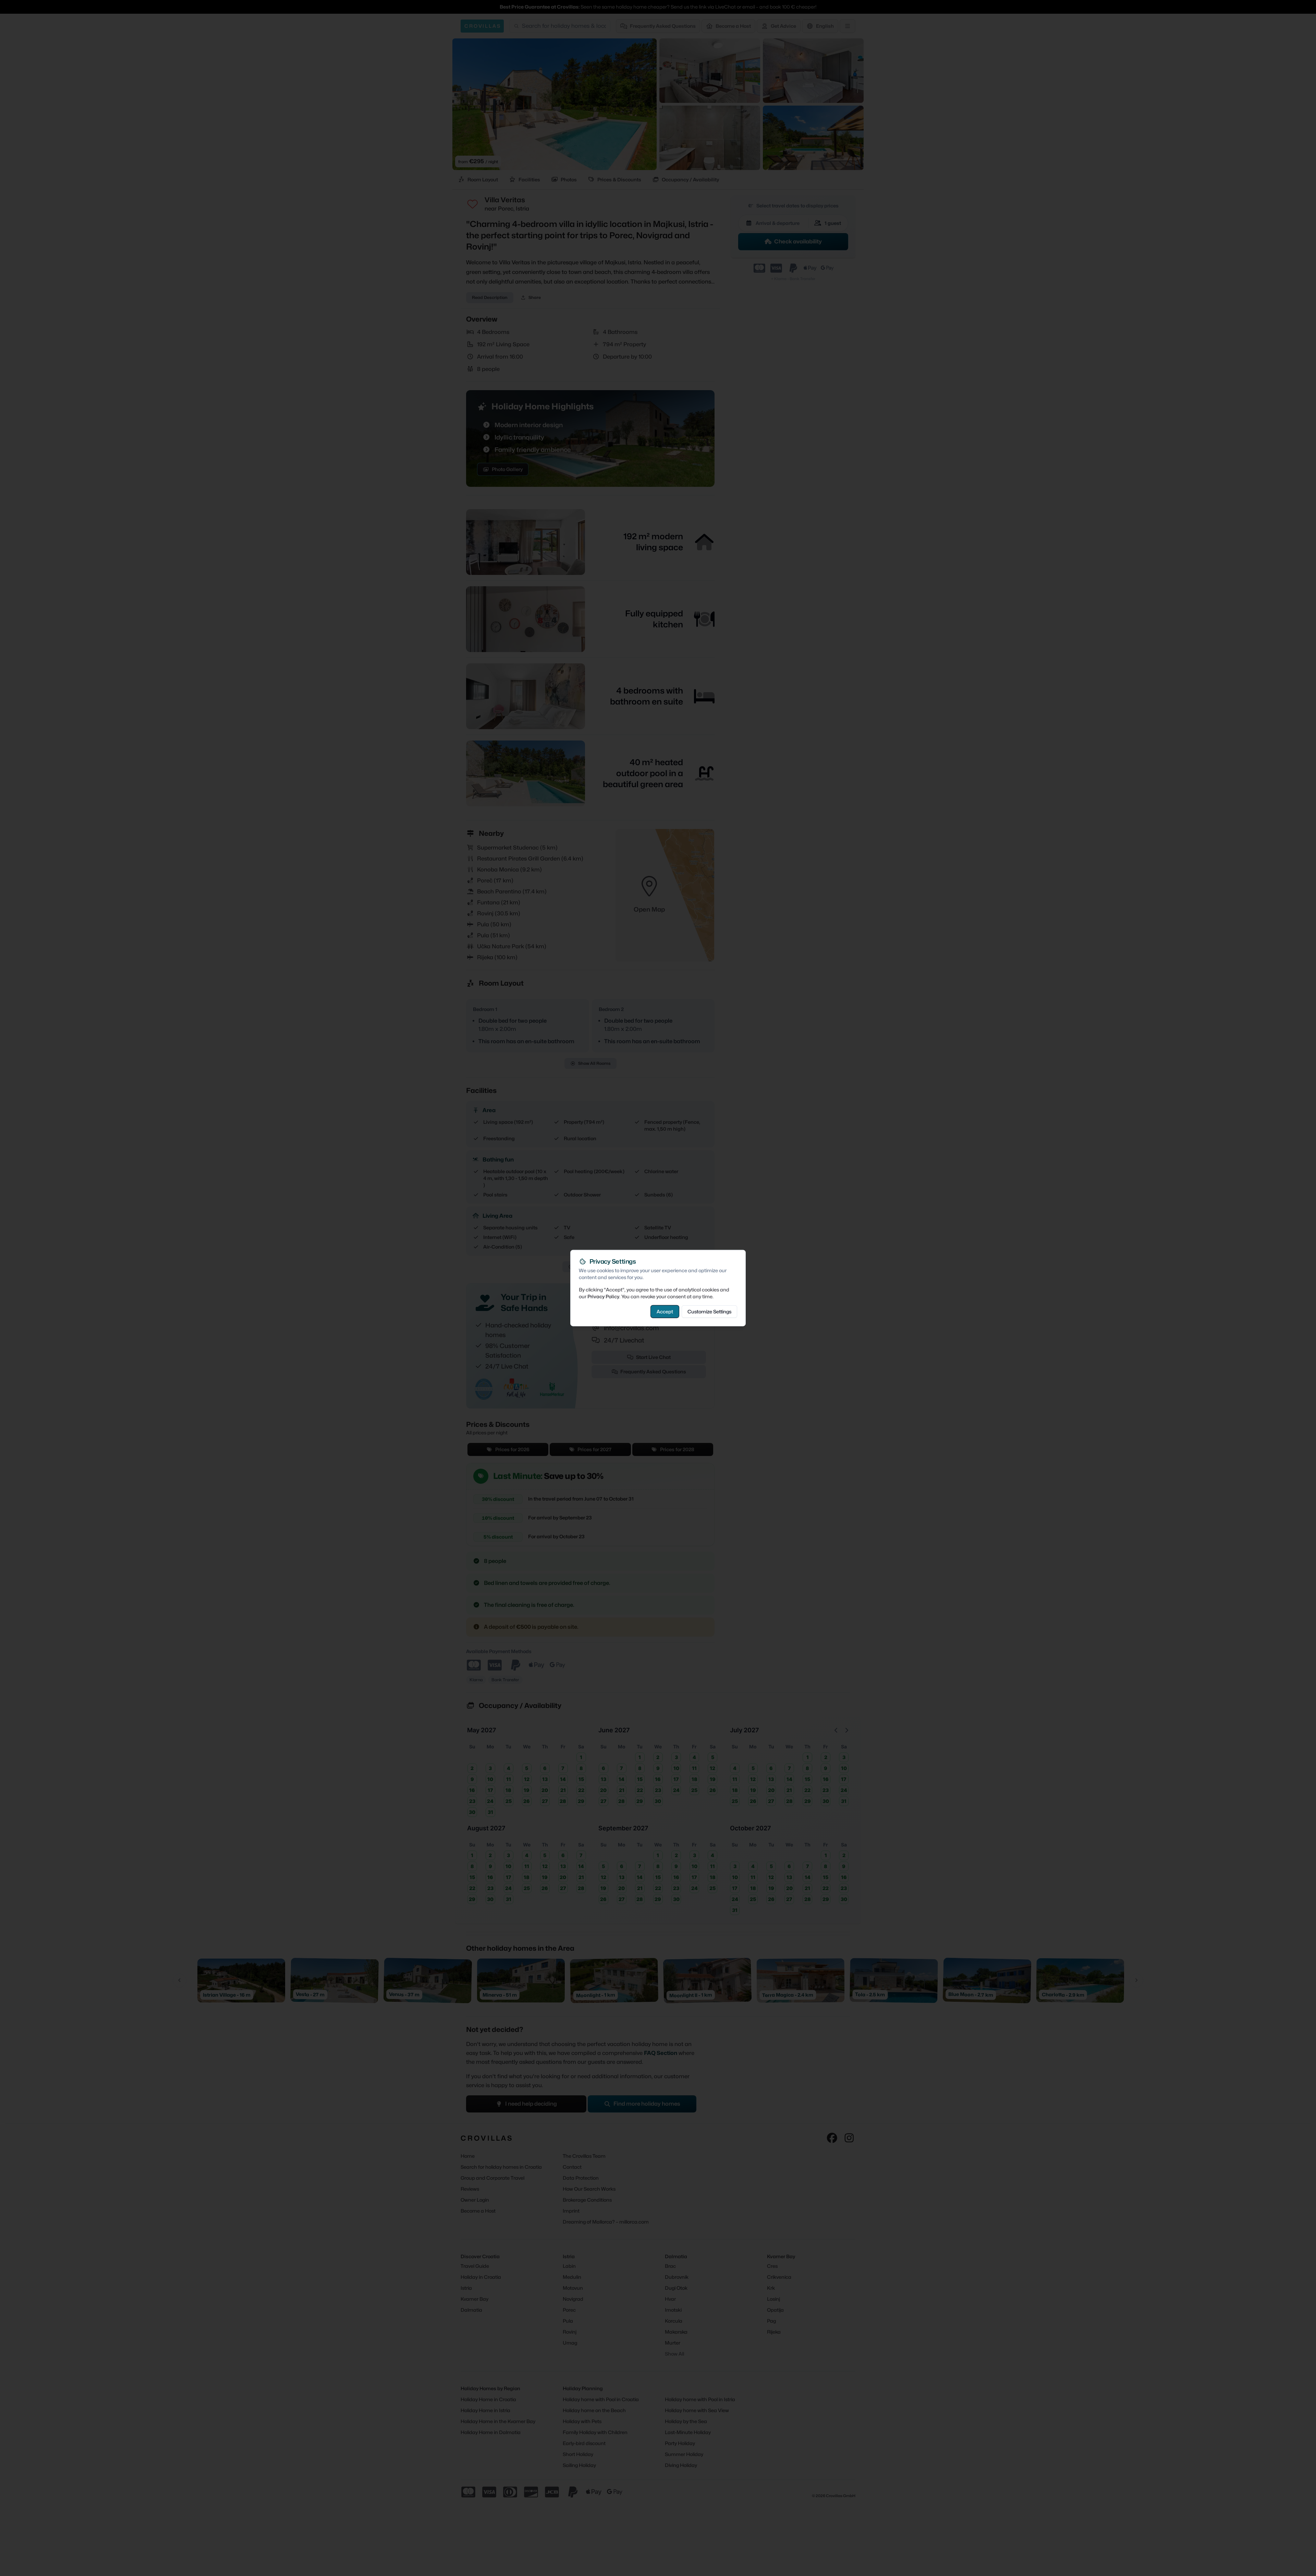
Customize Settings (709, 1311)
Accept (665, 1311)
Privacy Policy (603, 1296)
